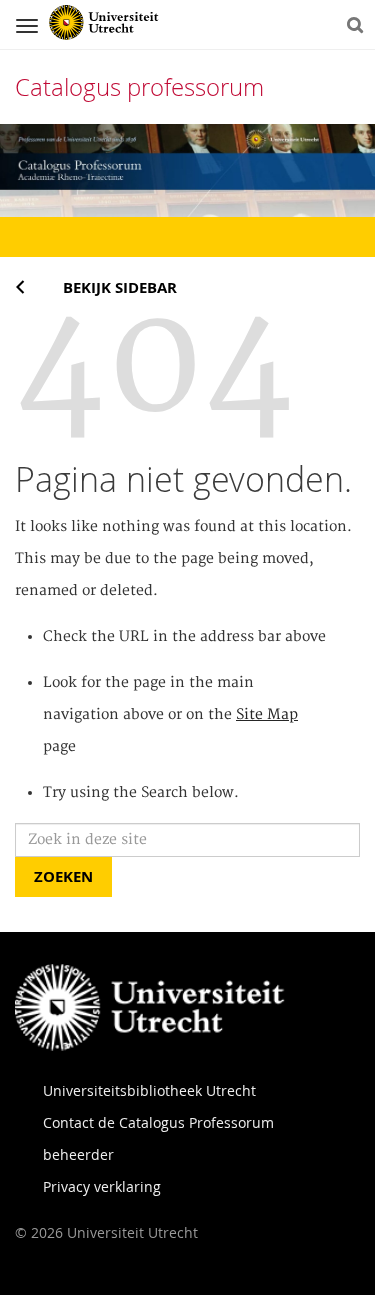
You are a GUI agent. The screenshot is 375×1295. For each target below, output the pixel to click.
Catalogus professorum (139, 87)
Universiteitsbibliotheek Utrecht (149, 1090)
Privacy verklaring (102, 1186)
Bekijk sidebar (120, 287)
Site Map (267, 715)
